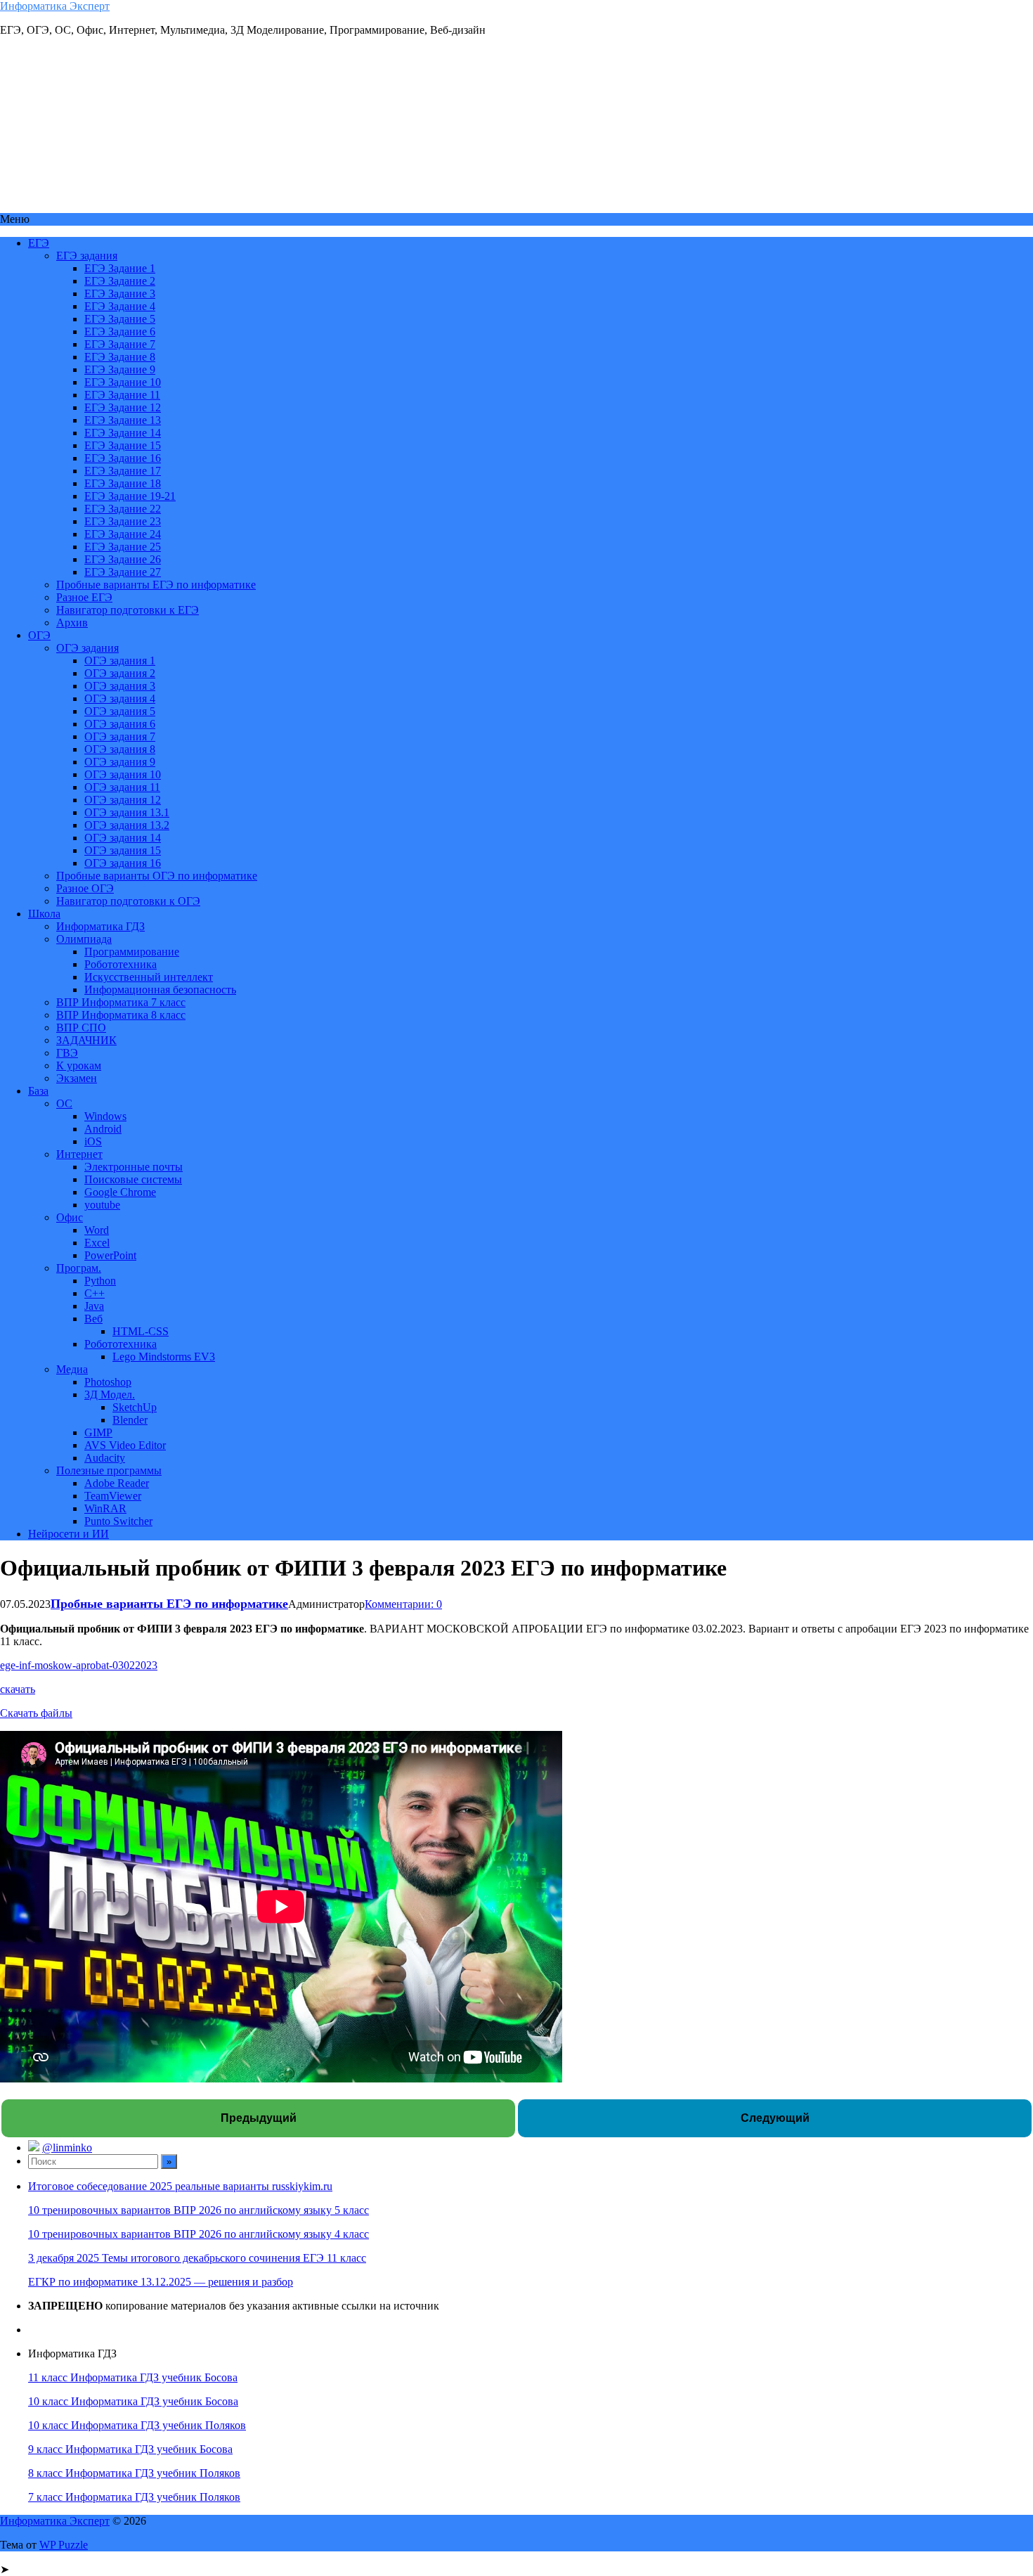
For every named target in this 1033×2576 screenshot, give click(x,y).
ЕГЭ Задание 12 (123, 407)
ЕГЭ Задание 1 (120, 268)
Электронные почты (134, 1167)
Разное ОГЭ (85, 888)
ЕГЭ (39, 243)
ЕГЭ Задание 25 (123, 547)
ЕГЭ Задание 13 (123, 420)
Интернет (79, 1154)
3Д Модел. (110, 1395)
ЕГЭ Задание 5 (120, 319)
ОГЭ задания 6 (120, 724)
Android (103, 1129)
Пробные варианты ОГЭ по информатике (157, 876)
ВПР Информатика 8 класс (121, 1015)
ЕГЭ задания (87, 256)
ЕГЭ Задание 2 (120, 281)
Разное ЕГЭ (84, 597)
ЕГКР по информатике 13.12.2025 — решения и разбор (161, 2282)
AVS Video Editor (125, 1445)
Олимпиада (84, 939)
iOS (93, 1141)
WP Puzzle (64, 2545)
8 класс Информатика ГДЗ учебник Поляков (134, 2473)
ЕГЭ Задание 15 (123, 445)
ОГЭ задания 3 (120, 686)
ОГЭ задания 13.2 (127, 825)
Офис (70, 1217)
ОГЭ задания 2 (120, 673)
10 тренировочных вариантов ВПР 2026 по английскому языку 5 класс (199, 2210)
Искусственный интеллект (149, 977)
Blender (130, 1420)
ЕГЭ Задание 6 (120, 331)
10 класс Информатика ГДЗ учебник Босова (133, 2401)
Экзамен (77, 1078)
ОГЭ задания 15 (123, 850)
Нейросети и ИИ (69, 1534)
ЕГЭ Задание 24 (123, 534)
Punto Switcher (118, 1521)
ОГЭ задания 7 (120, 736)
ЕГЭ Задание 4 (120, 306)
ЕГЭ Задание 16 (123, 458)
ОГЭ (39, 635)
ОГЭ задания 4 (120, 698)
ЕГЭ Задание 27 (123, 572)
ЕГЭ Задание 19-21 (130, 496)
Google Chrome (120, 1192)
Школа (44, 914)
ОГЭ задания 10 (123, 774)
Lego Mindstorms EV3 (164, 1357)
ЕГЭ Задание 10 (123, 382)
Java (94, 1306)
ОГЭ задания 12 (123, 800)
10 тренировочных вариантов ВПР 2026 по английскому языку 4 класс (199, 2234)
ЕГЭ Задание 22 (123, 509)
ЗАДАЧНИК (86, 1040)
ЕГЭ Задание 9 (120, 369)
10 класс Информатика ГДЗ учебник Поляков (137, 2425)
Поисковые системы (133, 1179)
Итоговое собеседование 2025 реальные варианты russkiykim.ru (180, 2186)
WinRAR (105, 1508)
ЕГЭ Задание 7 (120, 344)
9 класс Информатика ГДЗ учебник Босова (130, 2449)
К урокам (79, 1065)
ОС (64, 1103)
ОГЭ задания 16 (123, 863)
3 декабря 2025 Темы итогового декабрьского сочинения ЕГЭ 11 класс (197, 2258)
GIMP (98, 1432)
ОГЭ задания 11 (122, 787)
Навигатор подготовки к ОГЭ (128, 901)
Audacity (105, 1458)
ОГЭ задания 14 (123, 838)
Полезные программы (109, 1470)
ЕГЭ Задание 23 (123, 521)
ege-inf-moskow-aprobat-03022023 (79, 1665)
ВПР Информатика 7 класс (121, 1002)
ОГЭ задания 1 (120, 661)
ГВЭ (67, 1053)
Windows (105, 1116)
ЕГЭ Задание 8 (120, 357)
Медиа (72, 1369)
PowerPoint (110, 1255)
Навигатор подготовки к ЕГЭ (128, 610)
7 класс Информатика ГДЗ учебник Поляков (134, 2497)
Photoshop (108, 1382)
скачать (18, 1689)
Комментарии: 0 (403, 1604)
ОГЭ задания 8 (120, 749)
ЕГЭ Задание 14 (123, 433)
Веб (93, 1319)
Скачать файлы (36, 1713)
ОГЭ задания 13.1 (127, 812)
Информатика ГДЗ (100, 926)
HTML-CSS (141, 1331)
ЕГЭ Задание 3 (120, 294)
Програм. (79, 1268)
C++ (95, 1293)
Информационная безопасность (160, 990)
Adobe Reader (117, 1483)
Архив (72, 623)
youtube (102, 1205)
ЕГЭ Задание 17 (123, 471)
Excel (97, 1243)
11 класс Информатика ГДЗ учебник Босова (133, 2377)
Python (100, 1281)
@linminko (67, 2147)
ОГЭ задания (87, 648)
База (38, 1091)
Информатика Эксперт (55, 6)
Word (97, 1230)
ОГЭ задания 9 (120, 762)
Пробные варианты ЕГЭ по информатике (156, 585)
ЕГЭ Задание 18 (123, 483)
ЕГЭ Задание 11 (122, 395)
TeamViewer (113, 1496)
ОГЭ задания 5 (120, 711)
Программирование (132, 952)
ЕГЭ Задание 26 (123, 559)
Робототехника (121, 964)
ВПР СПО (81, 1028)
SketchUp (135, 1407)
